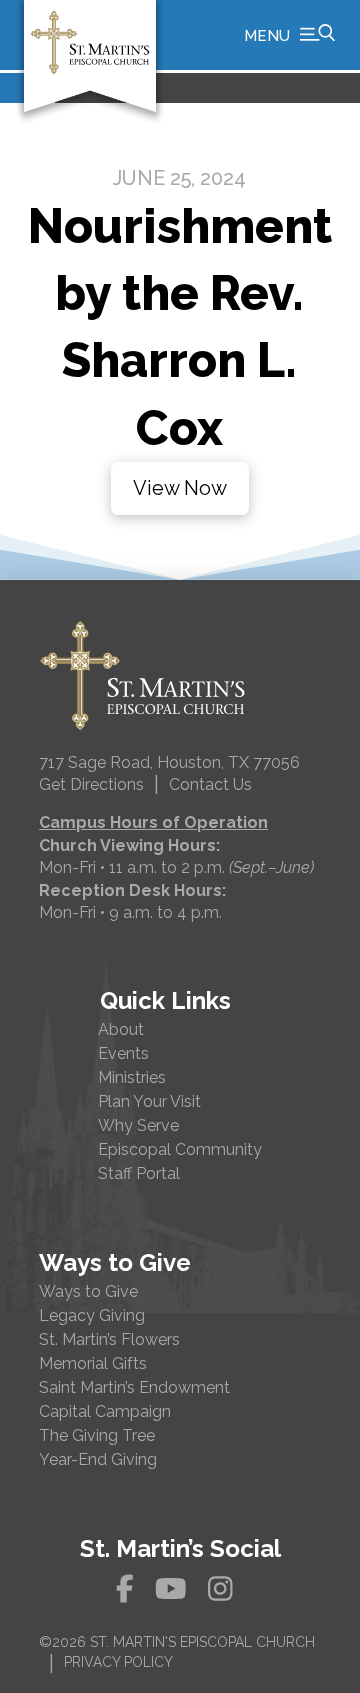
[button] (289, 35)
